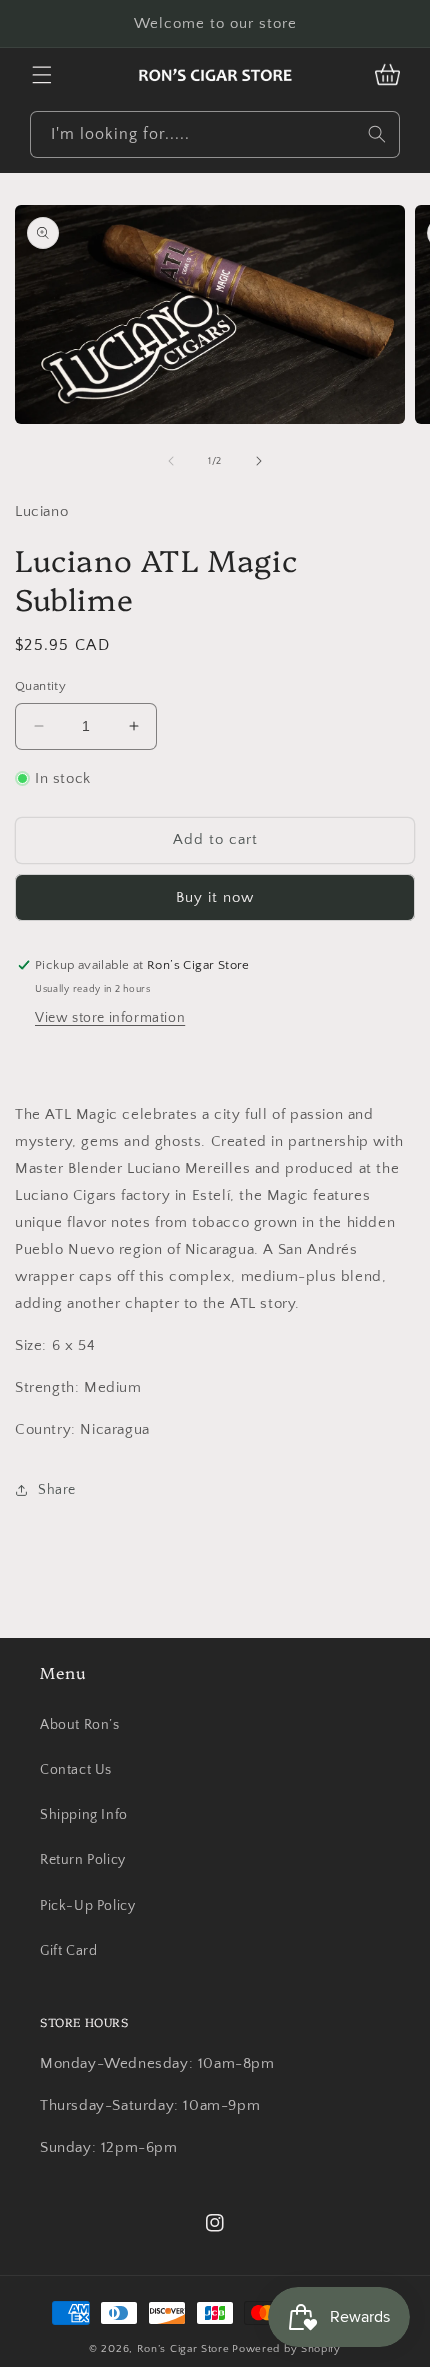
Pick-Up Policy (87, 1906)
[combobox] (215, 134)
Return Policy (83, 1860)
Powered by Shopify (286, 2349)
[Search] (377, 134)
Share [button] (57, 1490)
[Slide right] (259, 461)
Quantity (40, 686)
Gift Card (68, 1951)
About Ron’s (80, 1725)
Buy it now (215, 897)
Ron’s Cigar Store (183, 2349)
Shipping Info (84, 1815)
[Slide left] (171, 461)
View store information (110, 1018)
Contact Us (76, 1770)
